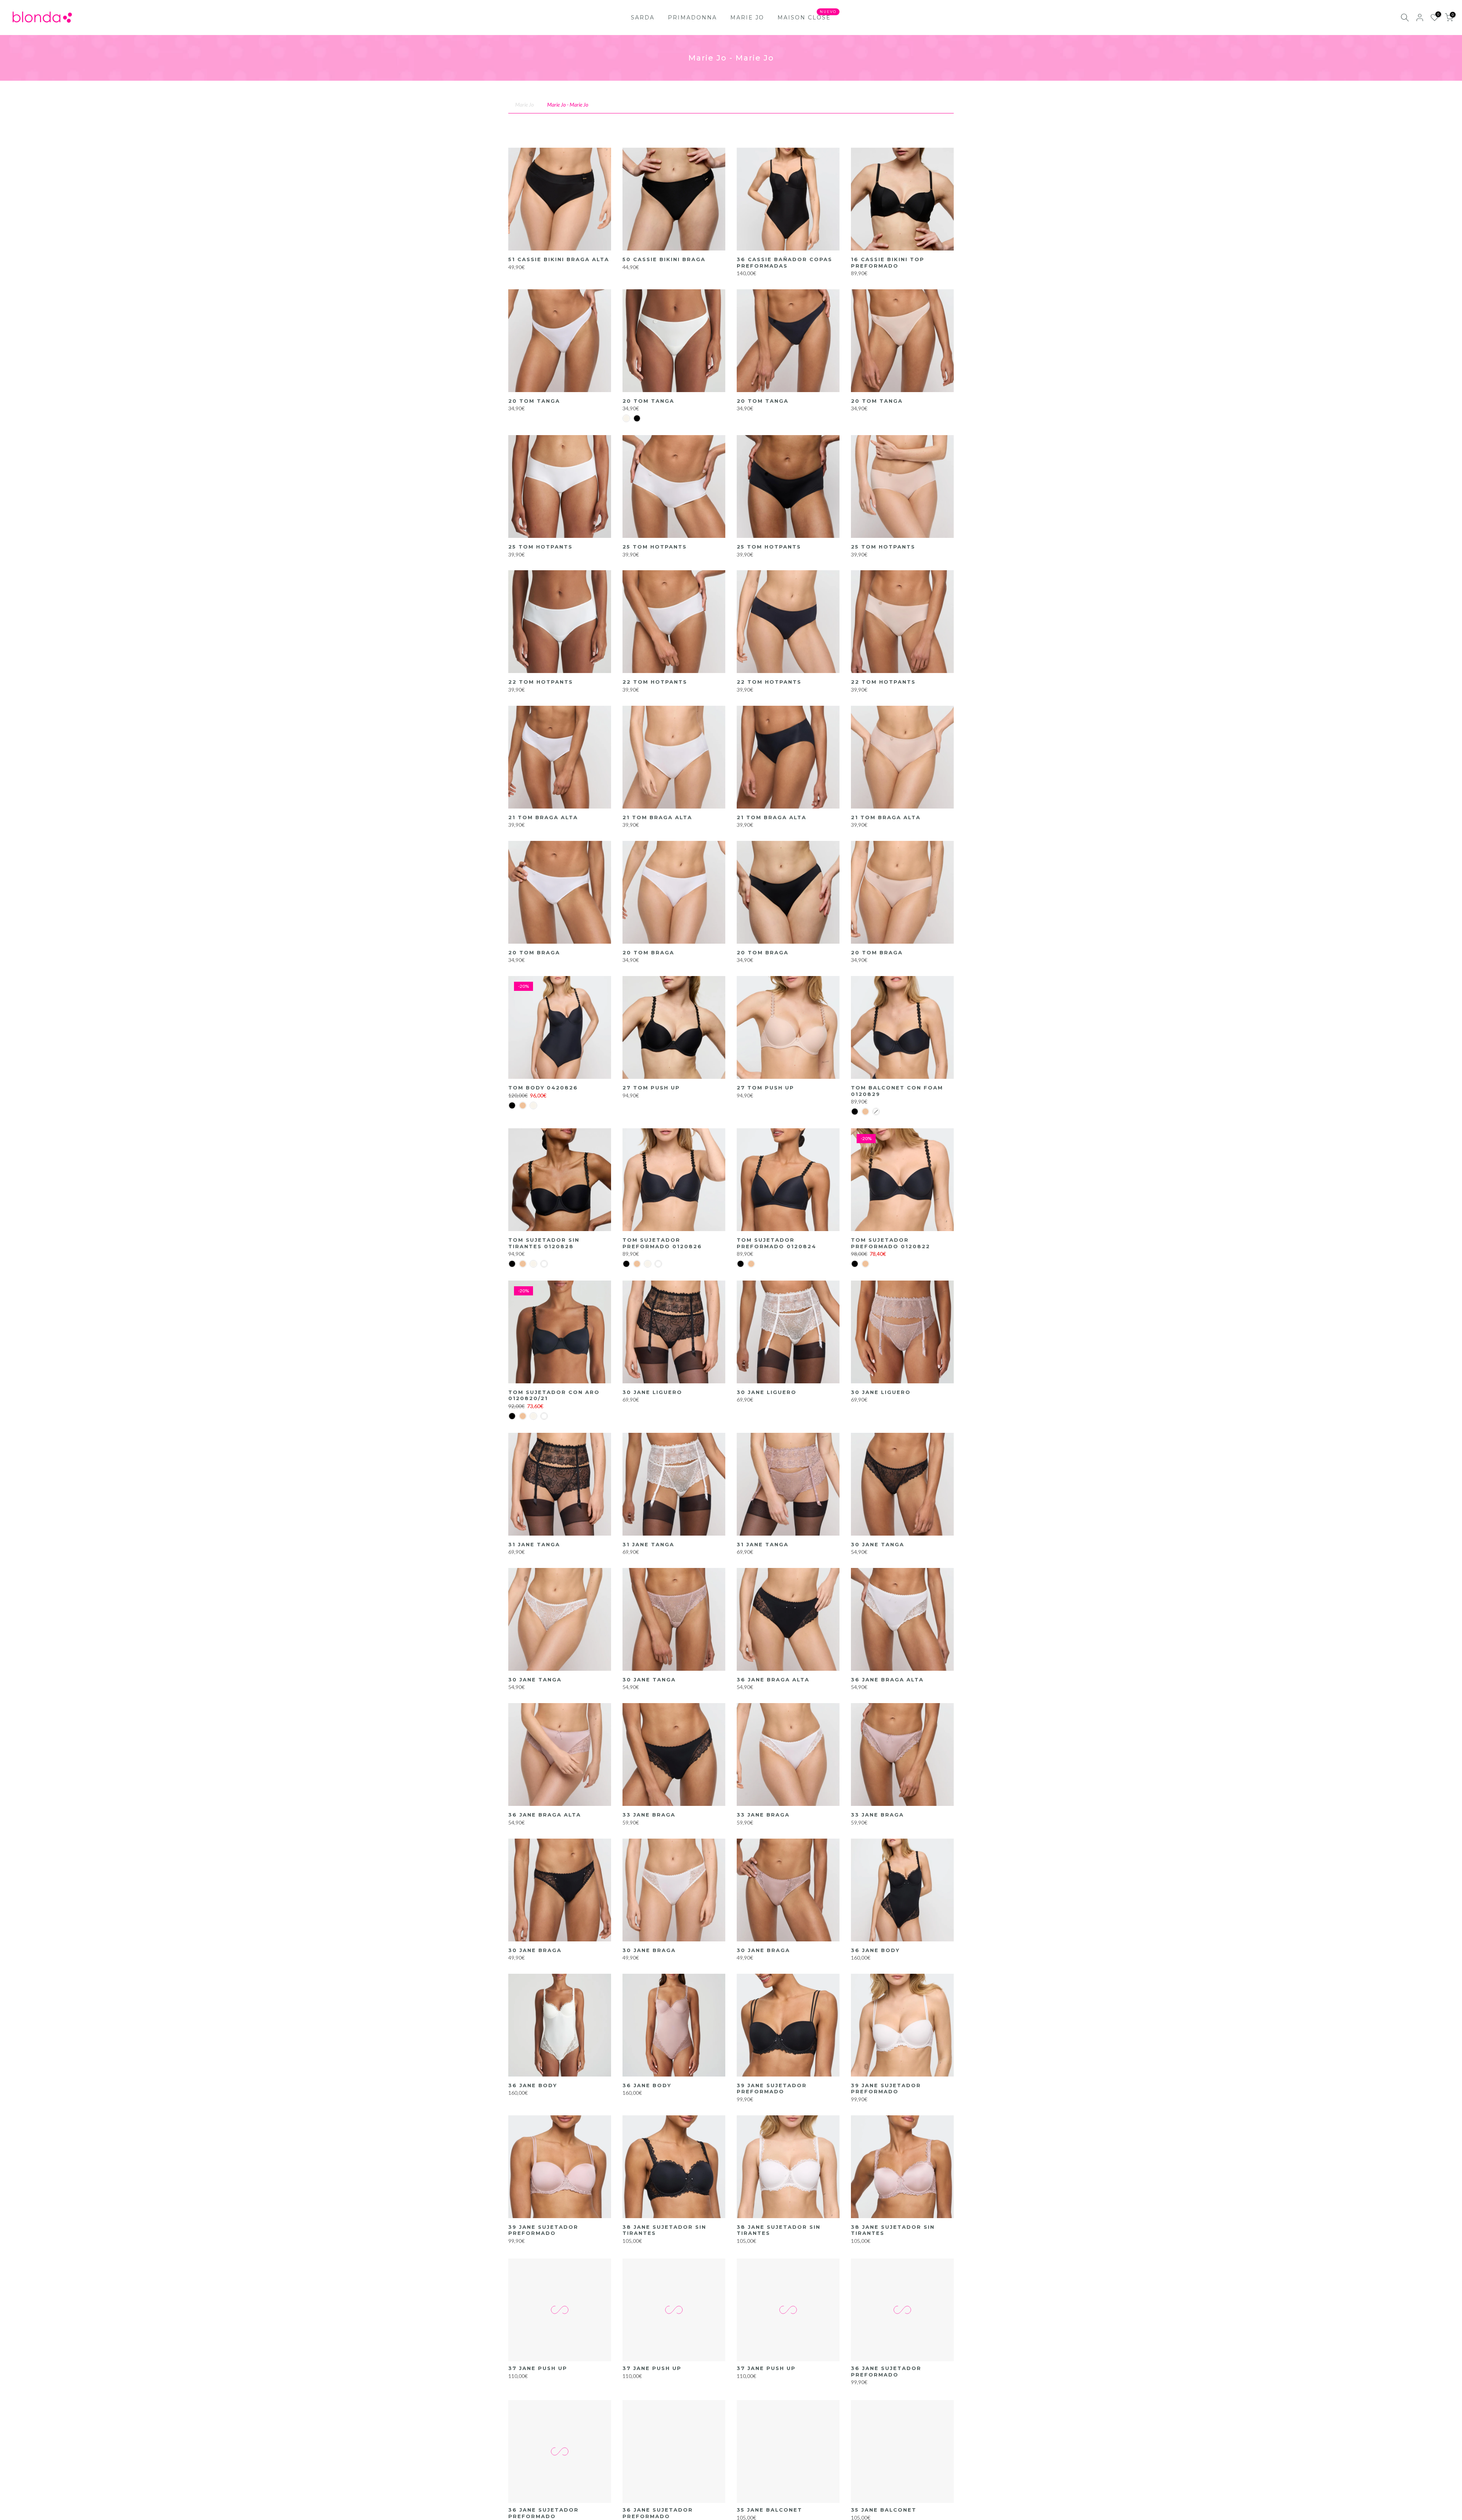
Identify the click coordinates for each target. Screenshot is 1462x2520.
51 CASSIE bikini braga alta (559, 259)
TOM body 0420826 (543, 1088)
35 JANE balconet (769, 2510)
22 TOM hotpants (541, 682)
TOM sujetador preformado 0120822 (891, 1243)
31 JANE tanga (534, 1544)
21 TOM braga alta (543, 817)
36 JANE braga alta (773, 1679)
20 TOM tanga (534, 401)
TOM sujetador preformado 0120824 (776, 1243)
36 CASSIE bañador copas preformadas (784, 262)
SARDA (643, 18)
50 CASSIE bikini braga (664, 259)
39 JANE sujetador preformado (772, 2089)
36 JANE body (875, 1950)
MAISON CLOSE (807, 17)
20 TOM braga (534, 952)
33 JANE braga (649, 1815)
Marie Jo (524, 104)
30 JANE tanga (878, 1544)
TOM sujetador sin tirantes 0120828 (544, 1243)
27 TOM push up (651, 1088)
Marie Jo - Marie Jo (568, 104)
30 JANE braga (535, 1950)
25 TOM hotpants (540, 547)
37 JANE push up (538, 2368)
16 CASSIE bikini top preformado (888, 262)
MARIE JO (747, 18)
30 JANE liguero (652, 1392)
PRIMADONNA (692, 18)
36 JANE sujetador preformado (886, 2371)
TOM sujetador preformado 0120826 (662, 1243)
